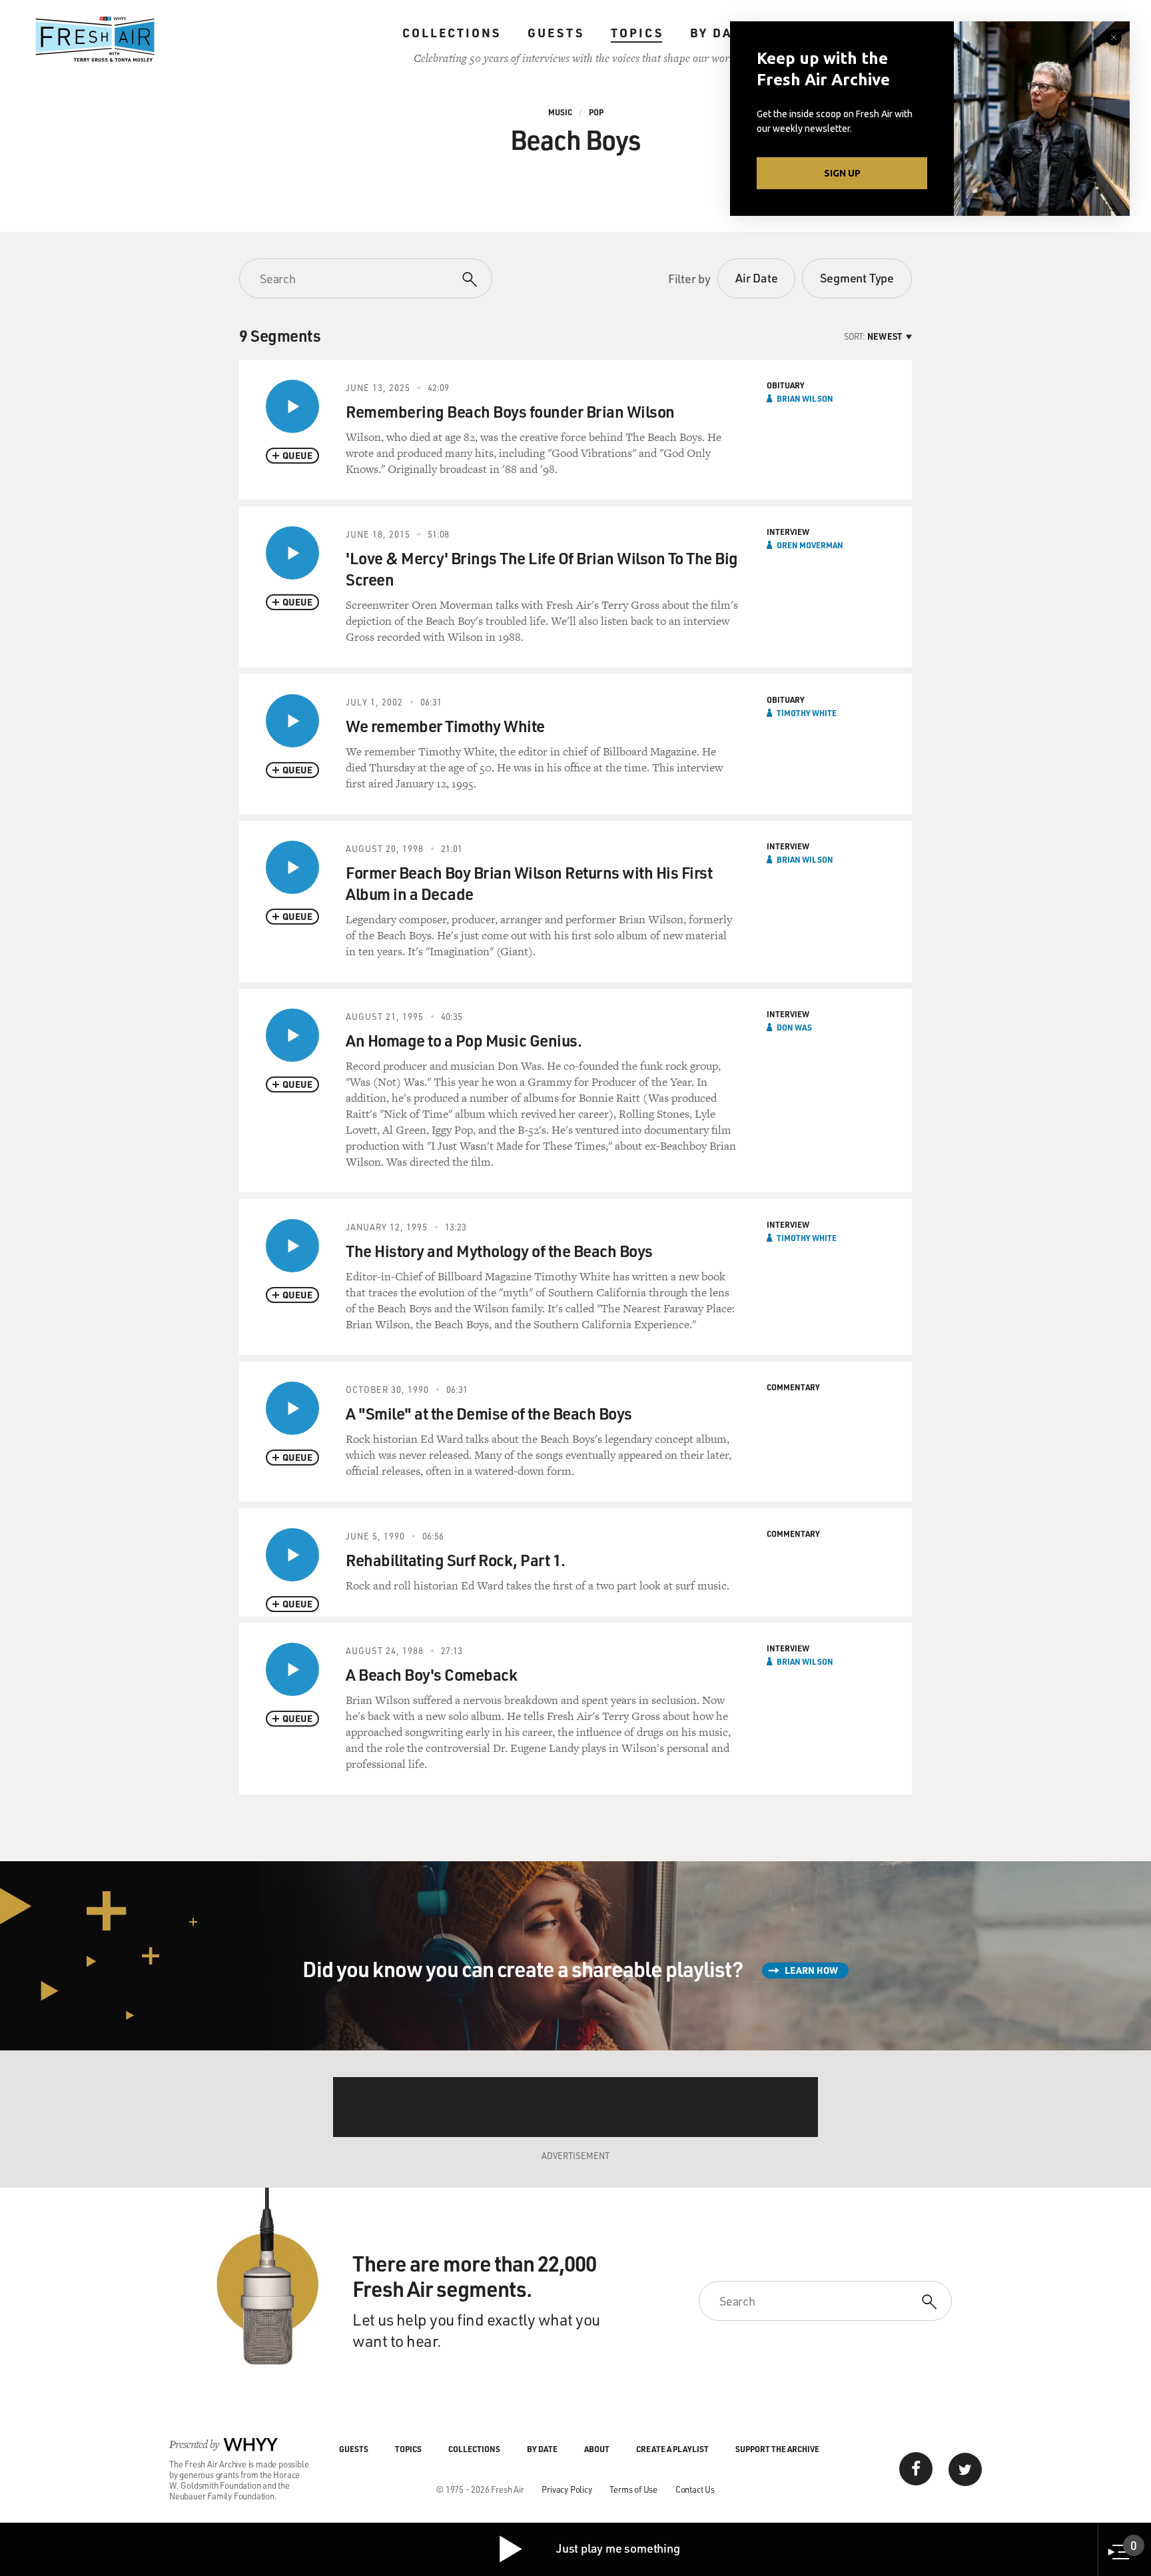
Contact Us (695, 2489)
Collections (452, 33)
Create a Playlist (672, 2449)
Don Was (794, 1027)
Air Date (756, 278)
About (597, 2449)
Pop (596, 112)
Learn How (811, 1970)
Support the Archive (777, 2449)
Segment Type (857, 278)
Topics (637, 33)
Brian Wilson (805, 398)
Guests (556, 33)
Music (560, 112)
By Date (720, 33)
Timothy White (807, 713)
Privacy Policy (567, 2489)
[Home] (95, 39)
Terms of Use (633, 2489)
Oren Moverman (810, 545)
